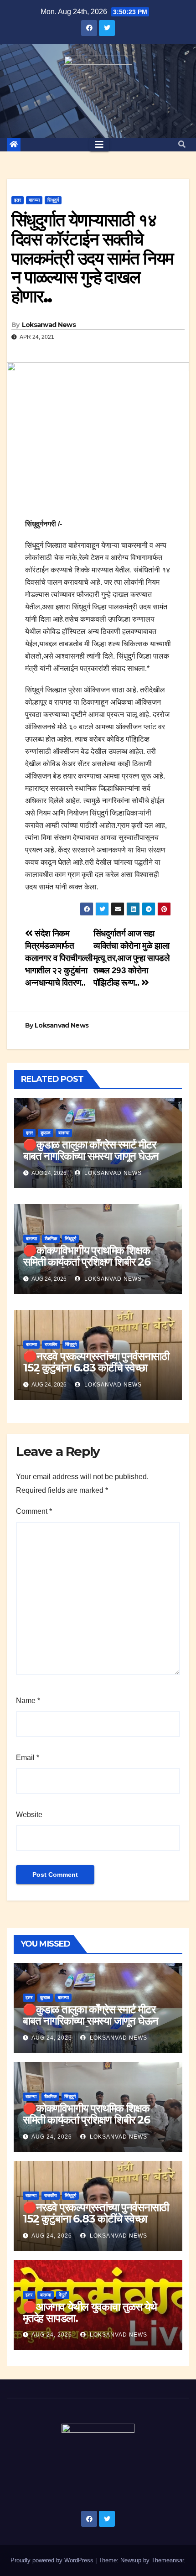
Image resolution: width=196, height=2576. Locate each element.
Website (29, 1815)
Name (28, 1701)
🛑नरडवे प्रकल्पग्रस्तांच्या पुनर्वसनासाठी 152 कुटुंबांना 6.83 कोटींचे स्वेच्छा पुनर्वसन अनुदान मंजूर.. (96, 1368)
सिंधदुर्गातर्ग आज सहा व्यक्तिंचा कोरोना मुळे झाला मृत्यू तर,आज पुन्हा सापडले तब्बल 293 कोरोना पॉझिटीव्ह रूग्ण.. (132, 958)
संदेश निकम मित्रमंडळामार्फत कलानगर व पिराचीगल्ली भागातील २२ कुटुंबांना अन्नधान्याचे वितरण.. (59, 958)
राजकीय (51, 1344)
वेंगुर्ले (63, 2295)
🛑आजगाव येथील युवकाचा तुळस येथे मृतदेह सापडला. (90, 2312)
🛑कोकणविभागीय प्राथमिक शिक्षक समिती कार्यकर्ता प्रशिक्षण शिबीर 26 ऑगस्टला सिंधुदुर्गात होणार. (87, 1262)
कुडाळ (46, 1133)
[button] (182, 144)
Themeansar (168, 2560)
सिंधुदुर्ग (53, 200)
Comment (34, 1511)
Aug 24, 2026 (52, 2038)
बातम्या (34, 200)
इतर (18, 200)
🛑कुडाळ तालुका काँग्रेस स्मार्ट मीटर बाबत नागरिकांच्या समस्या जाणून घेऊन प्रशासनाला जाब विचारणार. (91, 1156)
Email (28, 1758)
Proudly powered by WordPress (53, 2560)
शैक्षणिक (51, 1239)
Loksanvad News (49, 325)
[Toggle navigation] (99, 145)
